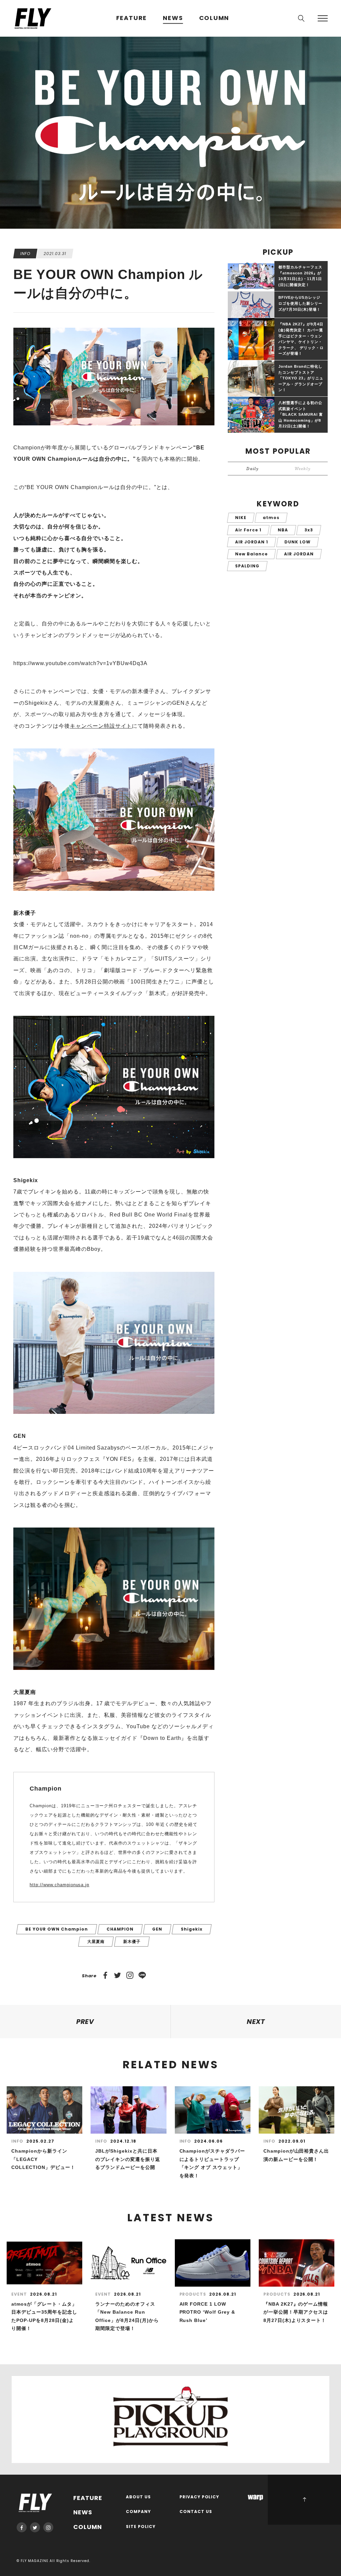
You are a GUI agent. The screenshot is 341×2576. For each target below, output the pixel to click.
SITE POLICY (141, 2527)
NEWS (173, 18)
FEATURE (132, 18)
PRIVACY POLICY (199, 2497)
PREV (85, 2022)
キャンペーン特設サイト (101, 726)
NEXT (256, 2022)
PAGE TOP (304, 2500)
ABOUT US (138, 2497)
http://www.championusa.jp (59, 1885)
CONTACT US (196, 2512)
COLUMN (214, 18)
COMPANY (138, 2512)
